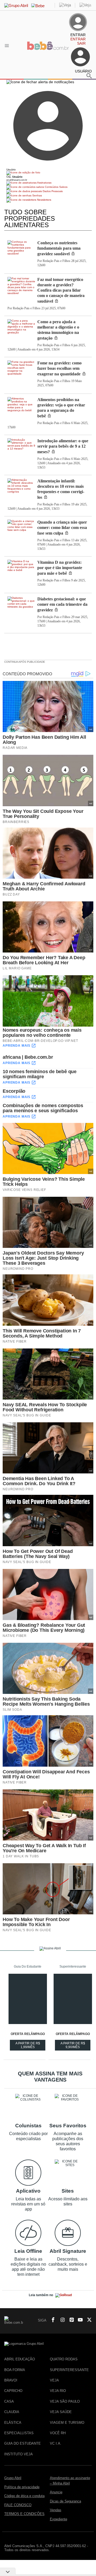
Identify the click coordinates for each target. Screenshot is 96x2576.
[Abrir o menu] (8, 45)
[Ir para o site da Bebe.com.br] (48, 51)
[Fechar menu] (40, 82)
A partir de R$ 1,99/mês (30, 2046)
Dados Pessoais (52, 191)
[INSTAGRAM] (61, 2320)
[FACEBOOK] (51, 2320)
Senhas (37, 195)
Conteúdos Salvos (56, 187)
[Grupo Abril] (16, 5)
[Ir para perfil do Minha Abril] (48, 173)
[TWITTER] (88, 2320)
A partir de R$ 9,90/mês (75, 2046)
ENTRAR (78, 39)
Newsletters (44, 200)
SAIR (81, 43)
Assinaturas (44, 183)
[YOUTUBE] (79, 2320)
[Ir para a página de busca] (89, 76)
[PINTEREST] (70, 2320)
